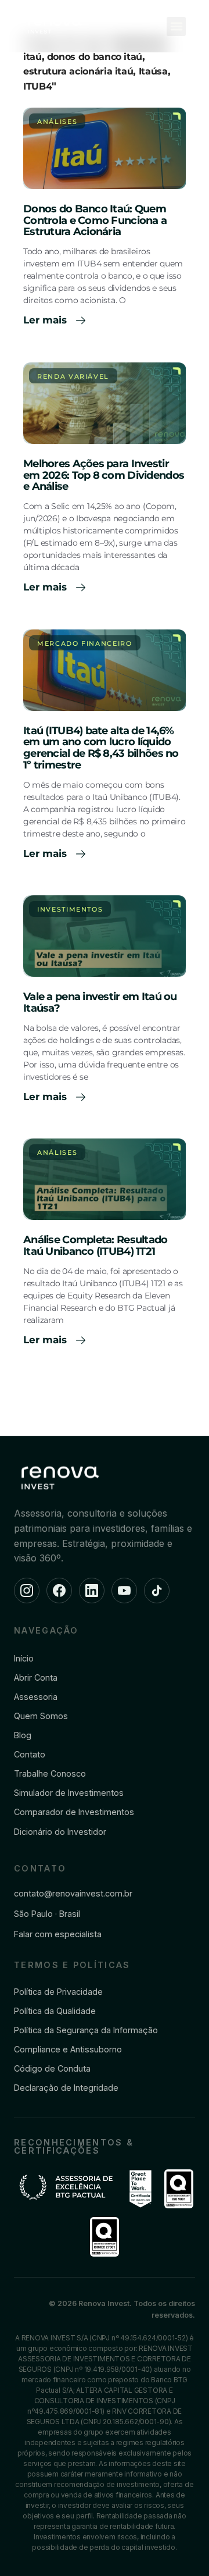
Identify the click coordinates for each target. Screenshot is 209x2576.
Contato (30, 1754)
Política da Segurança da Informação (86, 2030)
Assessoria (36, 1697)
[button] (176, 26)
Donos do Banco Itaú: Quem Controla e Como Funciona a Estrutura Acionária (95, 220)
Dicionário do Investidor (60, 1832)
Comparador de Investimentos (74, 1812)
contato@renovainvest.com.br (73, 1893)
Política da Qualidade (55, 2011)
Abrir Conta (36, 1677)
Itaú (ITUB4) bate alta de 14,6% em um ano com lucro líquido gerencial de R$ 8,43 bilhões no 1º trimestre (101, 748)
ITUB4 (37, 86)
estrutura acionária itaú (78, 71)
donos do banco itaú (95, 57)
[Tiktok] (157, 1591)
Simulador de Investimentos (69, 1793)
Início (24, 1658)
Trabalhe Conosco (50, 1773)
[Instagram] (27, 1591)
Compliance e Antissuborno (68, 2049)
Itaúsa (153, 71)
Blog (23, 1735)
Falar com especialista (58, 1934)
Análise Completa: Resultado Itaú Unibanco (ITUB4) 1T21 (96, 1246)
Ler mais (46, 320)
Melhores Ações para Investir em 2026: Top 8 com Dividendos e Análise (104, 475)
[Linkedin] (92, 1591)
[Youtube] (124, 1591)
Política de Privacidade (58, 1992)
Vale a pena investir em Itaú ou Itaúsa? (100, 1002)
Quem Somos (41, 1716)
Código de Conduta (52, 2068)
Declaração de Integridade (66, 2088)
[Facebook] (59, 1591)
